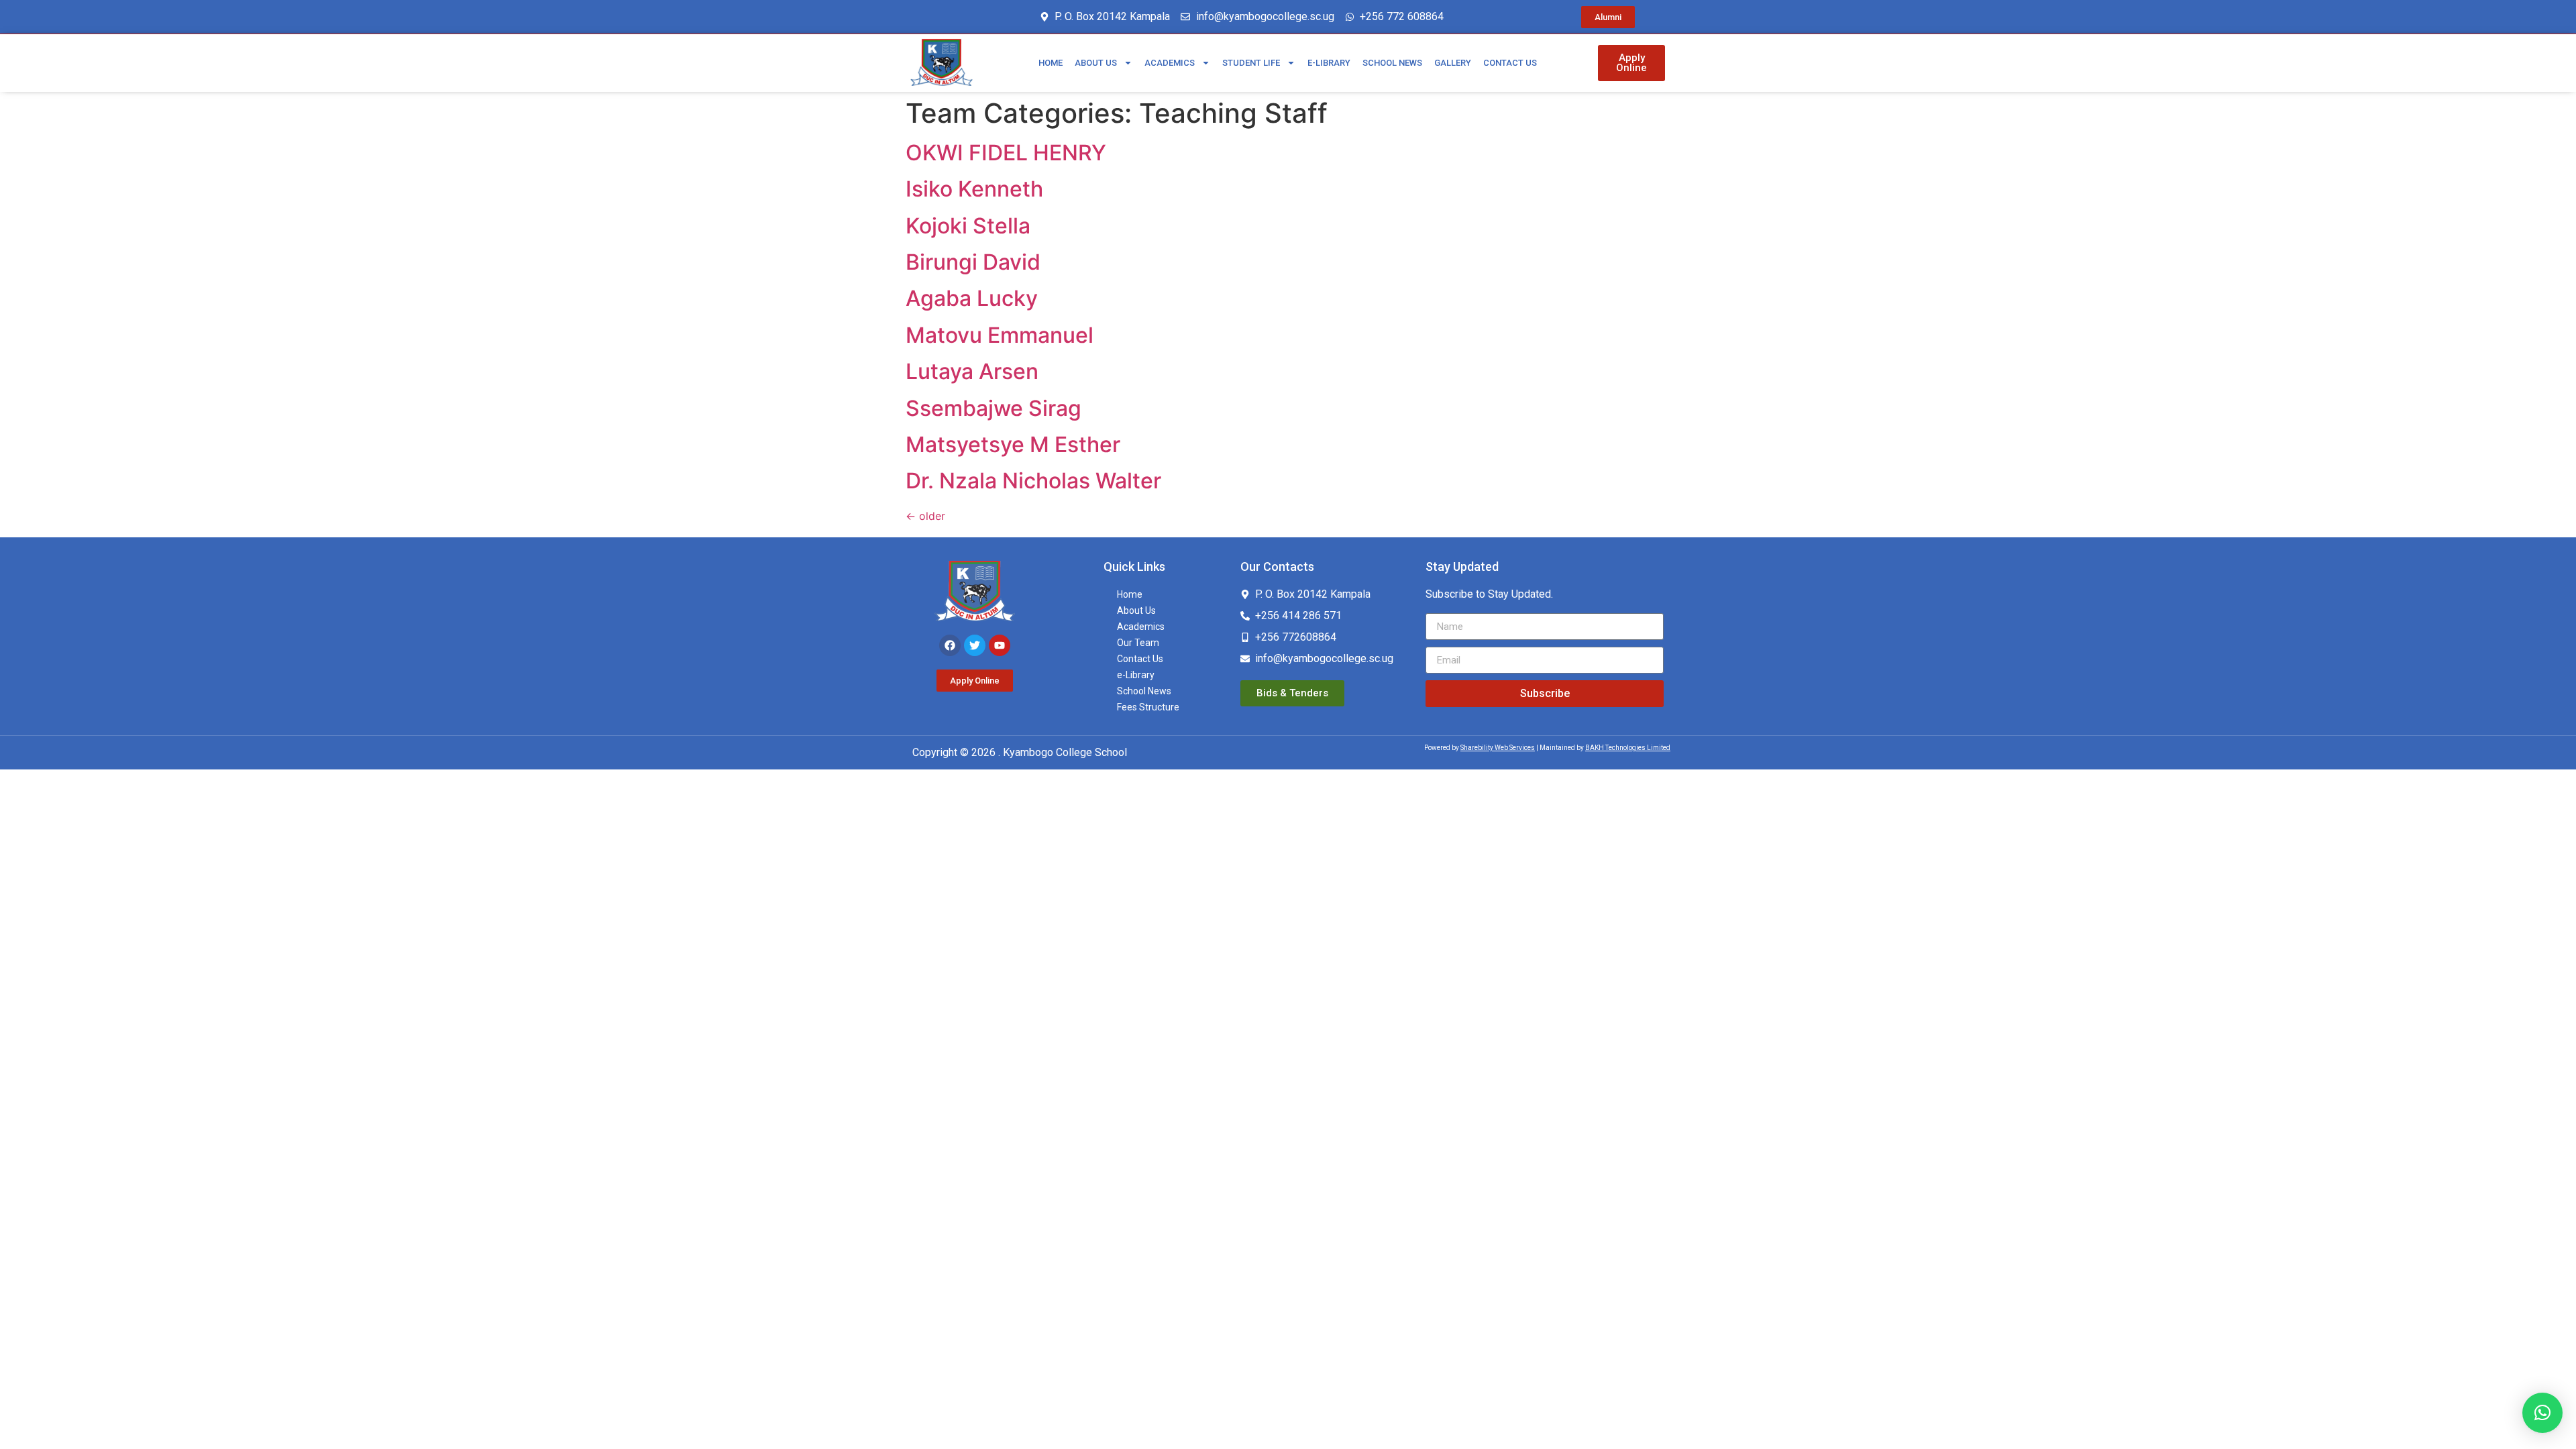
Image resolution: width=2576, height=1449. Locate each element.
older (925, 516)
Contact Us (1510, 63)
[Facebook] (950, 645)
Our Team (1138, 643)
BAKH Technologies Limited (1628, 748)
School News (1392, 63)
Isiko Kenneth (974, 189)
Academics (1170, 63)
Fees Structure (1148, 707)
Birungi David (973, 262)
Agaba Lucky (972, 298)
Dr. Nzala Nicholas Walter (1033, 481)
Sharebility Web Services (1498, 748)
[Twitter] (975, 645)
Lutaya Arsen (972, 371)
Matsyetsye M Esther (1013, 444)
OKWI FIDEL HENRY (1006, 153)
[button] (2542, 1413)
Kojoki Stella (968, 226)
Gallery (1453, 63)
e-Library (1329, 63)
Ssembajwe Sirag (994, 408)
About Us (1096, 63)
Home (1051, 63)
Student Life (1251, 63)
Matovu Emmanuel (1000, 335)
